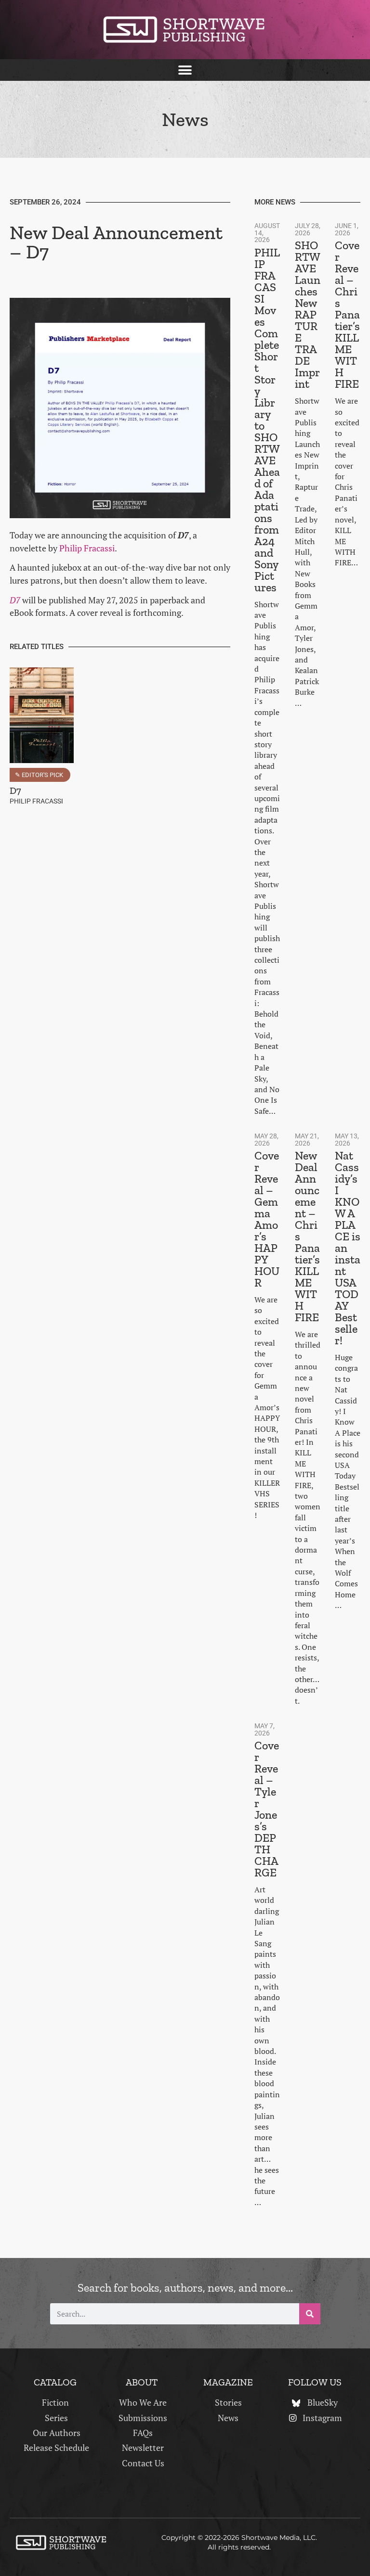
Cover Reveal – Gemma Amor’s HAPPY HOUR (267, 1219)
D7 (15, 600)
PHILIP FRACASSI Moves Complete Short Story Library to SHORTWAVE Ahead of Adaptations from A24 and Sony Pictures (267, 420)
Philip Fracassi (87, 548)
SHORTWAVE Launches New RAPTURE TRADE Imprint (308, 314)
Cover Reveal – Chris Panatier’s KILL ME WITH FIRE (347, 314)
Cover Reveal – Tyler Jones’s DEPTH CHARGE (267, 1809)
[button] (185, 70)
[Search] (310, 2314)
